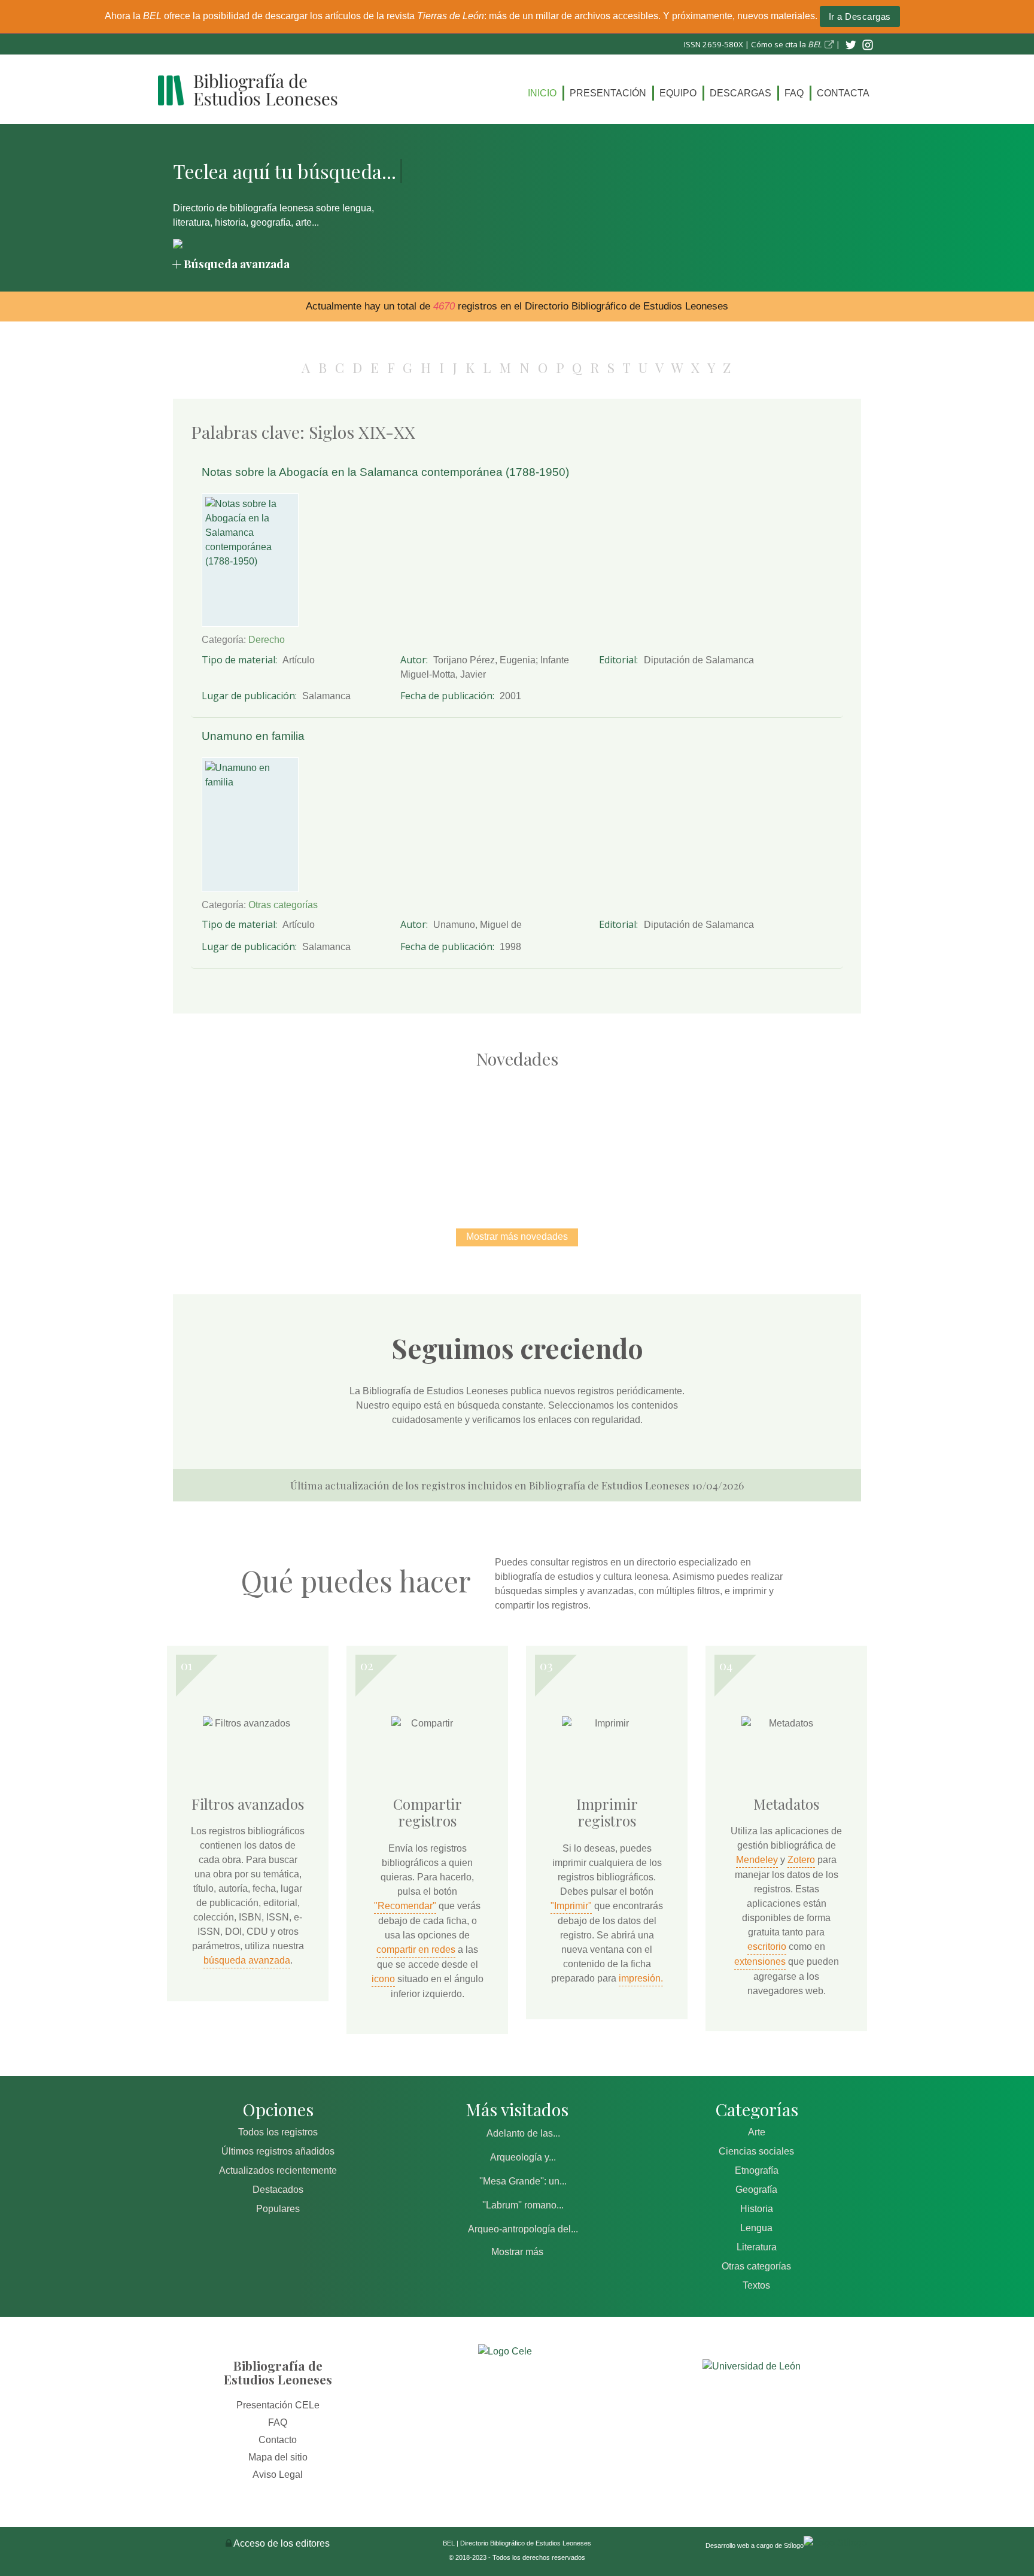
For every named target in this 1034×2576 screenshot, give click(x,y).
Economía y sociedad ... (769, 1135)
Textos (756, 2285)
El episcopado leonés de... (266, 1135)
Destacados (278, 2190)
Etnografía (757, 2170)
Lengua (756, 2228)
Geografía (756, 2190)
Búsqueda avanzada (237, 263)
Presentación (608, 93)
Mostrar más (517, 2252)
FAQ (794, 93)
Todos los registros (278, 2132)
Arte (757, 2132)
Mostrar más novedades (517, 1237)
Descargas (740, 93)
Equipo (678, 93)
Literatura (757, 2247)
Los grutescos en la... (392, 1135)
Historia (757, 2209)
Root (287, 1157)
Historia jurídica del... (517, 1135)
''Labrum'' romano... (523, 2205)
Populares (278, 2209)
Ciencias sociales (756, 2151)
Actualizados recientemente (278, 2170)
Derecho (267, 640)
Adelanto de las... (523, 2133)
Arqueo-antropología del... (523, 2229)
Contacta (843, 93)
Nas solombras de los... (643, 1135)
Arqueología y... (523, 2157)
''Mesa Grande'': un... (523, 2181)
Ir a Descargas (860, 16)
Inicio (542, 93)
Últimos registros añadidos (278, 2151)
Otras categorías (283, 905)
